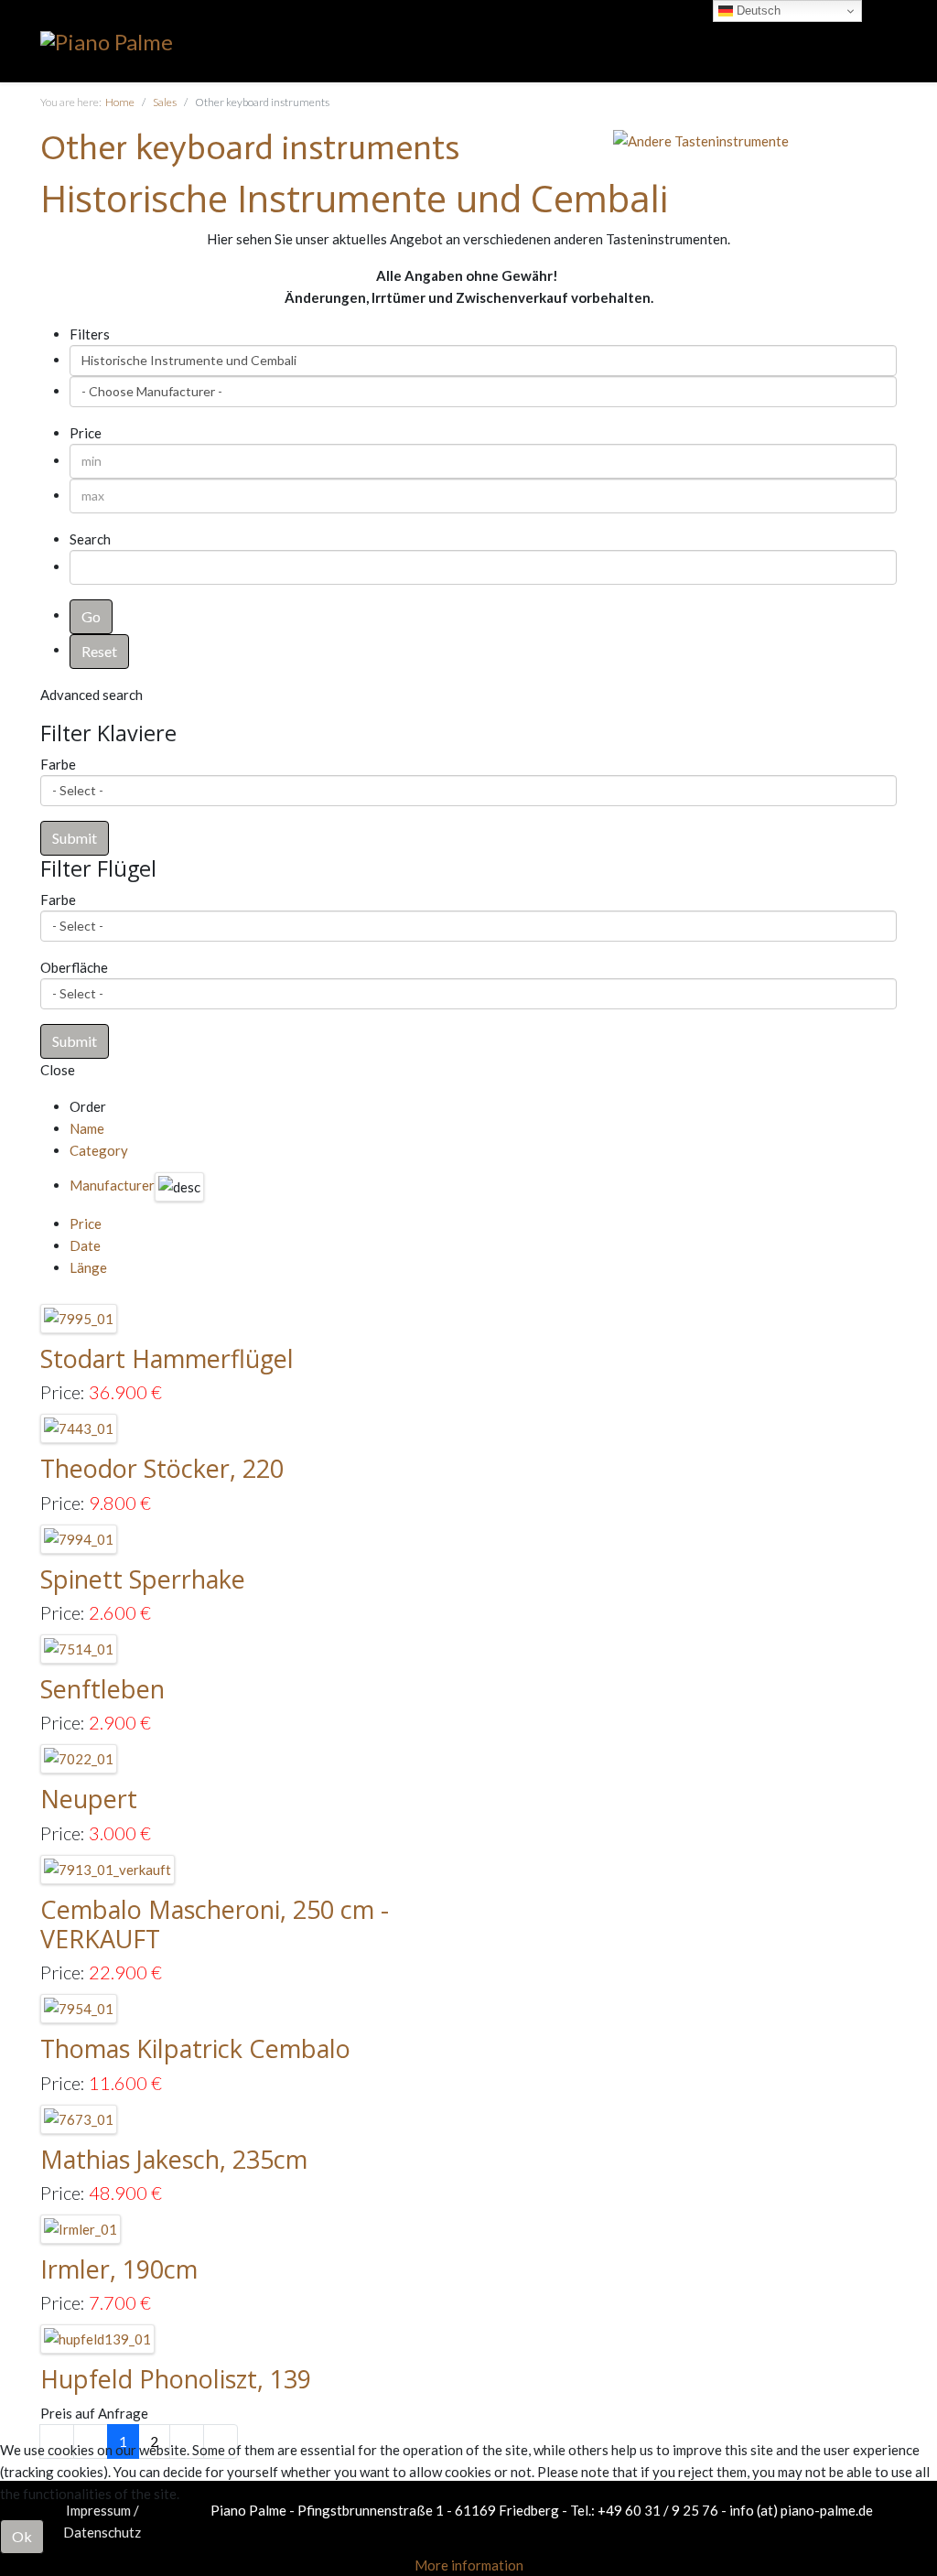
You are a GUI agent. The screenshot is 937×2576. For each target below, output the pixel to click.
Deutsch (757, 11)
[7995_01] (79, 1317)
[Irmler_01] (81, 2227)
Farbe (58, 764)
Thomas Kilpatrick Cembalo (195, 2048)
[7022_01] (79, 1757)
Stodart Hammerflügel (167, 1358)
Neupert (89, 1799)
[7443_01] (79, 1427)
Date (85, 1245)
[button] (75, 838)
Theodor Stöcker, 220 (162, 1468)
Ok (22, 2536)
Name (87, 1128)
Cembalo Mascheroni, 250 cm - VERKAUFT (215, 1924)
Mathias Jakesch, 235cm (174, 2159)
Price (86, 1223)
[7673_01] (79, 2117)
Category (99, 1150)
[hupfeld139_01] (98, 2337)
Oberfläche (74, 967)
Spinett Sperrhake (143, 1579)
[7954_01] (79, 2007)
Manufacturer (112, 1185)
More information (469, 2565)
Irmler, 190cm (119, 2269)
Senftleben (102, 1689)
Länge (88, 1267)
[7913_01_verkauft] (108, 1868)
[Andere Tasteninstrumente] (701, 139)
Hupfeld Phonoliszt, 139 (176, 2379)
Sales (165, 102)
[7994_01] (79, 1537)
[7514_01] (79, 1647)
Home (120, 102)
